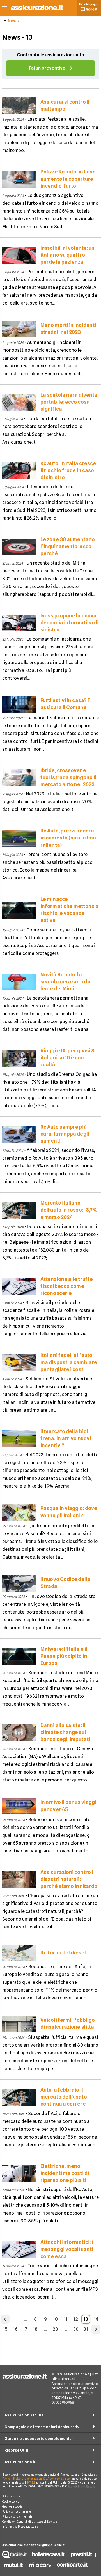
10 (55, 2319)
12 (76, 2319)
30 (76, 2329)
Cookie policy (11, 2501)
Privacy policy (11, 2496)
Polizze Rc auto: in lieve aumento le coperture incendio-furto (68, 179)
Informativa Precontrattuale (20, 2527)
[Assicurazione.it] (37, 10)
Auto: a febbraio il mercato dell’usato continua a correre (64, 2097)
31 (86, 2329)
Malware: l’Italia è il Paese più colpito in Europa (64, 1656)
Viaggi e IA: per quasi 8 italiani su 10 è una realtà (67, 1058)
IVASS (31, 2482)
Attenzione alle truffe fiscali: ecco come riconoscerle (67, 1286)
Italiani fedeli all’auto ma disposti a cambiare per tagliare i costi (69, 1362)
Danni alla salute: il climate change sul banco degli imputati (65, 1732)
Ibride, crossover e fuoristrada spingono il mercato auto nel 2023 (68, 777)
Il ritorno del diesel (63, 1953)
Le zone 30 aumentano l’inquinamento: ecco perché (68, 546)
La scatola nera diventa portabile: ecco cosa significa (69, 402)
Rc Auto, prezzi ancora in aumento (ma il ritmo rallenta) (68, 838)
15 (5, 2329)
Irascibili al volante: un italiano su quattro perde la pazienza (67, 255)
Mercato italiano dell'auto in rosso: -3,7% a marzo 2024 (69, 1210)
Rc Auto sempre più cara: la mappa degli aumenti (65, 1134)
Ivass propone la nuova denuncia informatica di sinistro (69, 623)
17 (25, 2329)
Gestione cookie (12, 2506)
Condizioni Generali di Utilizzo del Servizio (30, 2522)
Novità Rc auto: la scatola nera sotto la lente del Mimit (66, 982)
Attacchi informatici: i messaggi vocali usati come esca (67, 2249)
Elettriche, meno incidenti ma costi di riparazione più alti (65, 2173)
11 (66, 2319)
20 (55, 2329)
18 (35, 2329)
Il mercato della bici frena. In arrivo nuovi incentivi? (66, 1438)
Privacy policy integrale (17, 2516)
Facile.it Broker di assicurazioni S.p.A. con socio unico (36, 2479)
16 (15, 2329)
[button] (5, 8)
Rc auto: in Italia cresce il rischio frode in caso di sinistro (68, 470)
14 (96, 2319)
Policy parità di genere (17, 2511)
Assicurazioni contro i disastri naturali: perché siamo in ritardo (69, 1879)
